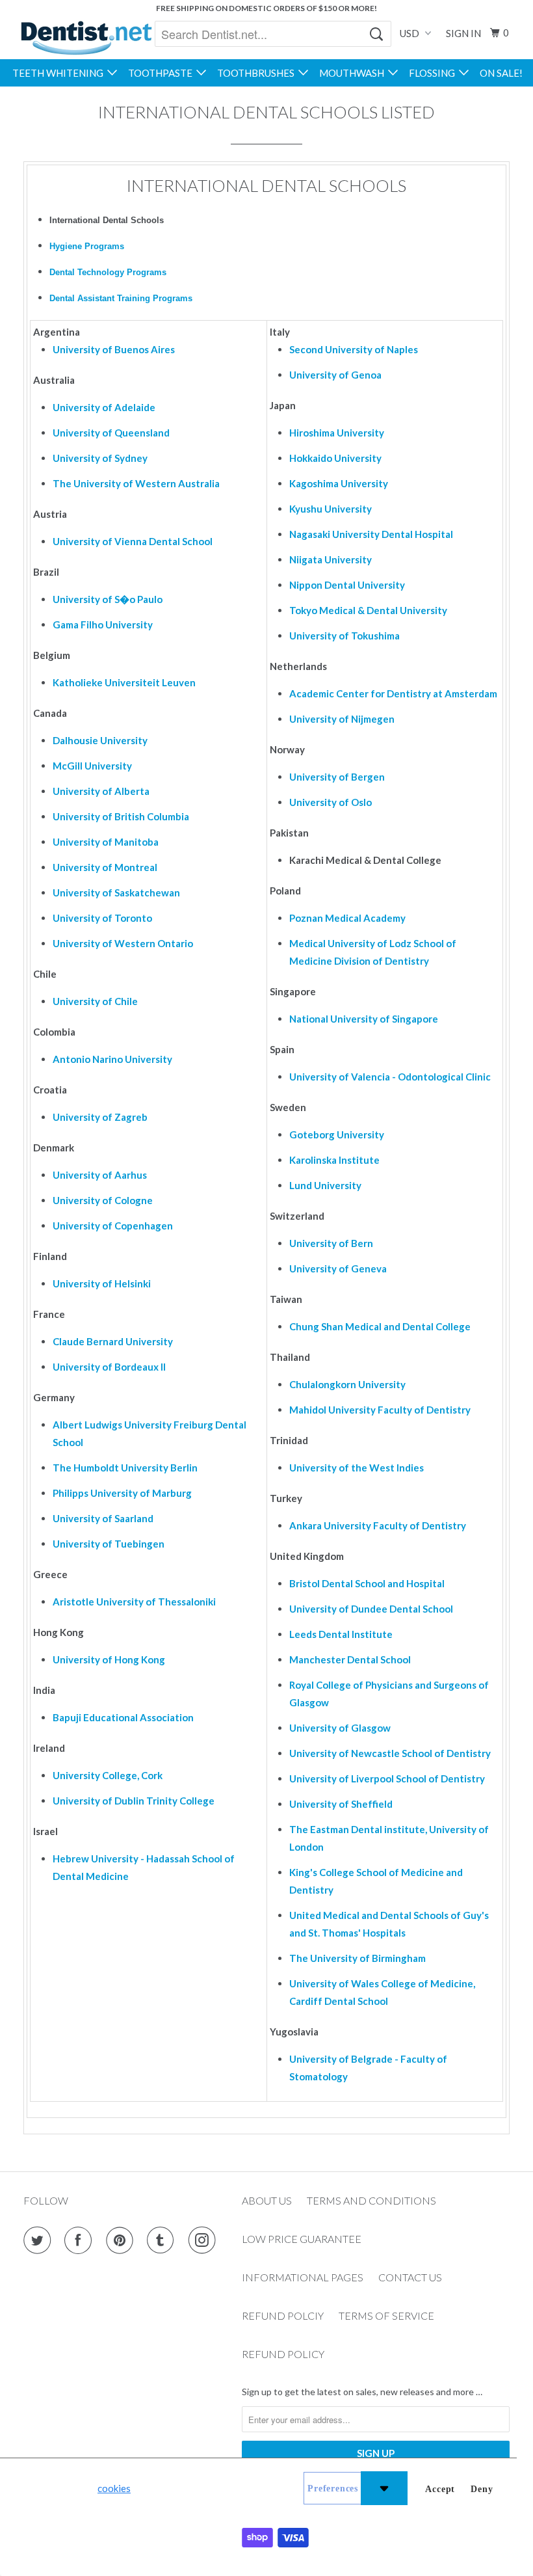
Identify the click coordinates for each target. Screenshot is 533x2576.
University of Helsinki (102, 1283)
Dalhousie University (100, 740)
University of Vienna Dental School (133, 541)
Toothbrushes (258, 73)
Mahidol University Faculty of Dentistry (380, 1410)
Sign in (463, 33)
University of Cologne (103, 1200)
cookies (114, 2488)
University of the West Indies (357, 1468)
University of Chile (95, 1001)
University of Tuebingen (109, 1544)
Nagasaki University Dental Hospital (371, 534)
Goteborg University (337, 1134)
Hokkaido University (335, 458)
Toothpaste (162, 73)
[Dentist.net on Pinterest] (122, 2240)
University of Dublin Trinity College (134, 1801)
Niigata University (331, 559)
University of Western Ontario (123, 943)
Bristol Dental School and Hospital (367, 1583)
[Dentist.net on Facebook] (81, 2240)
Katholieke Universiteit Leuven (124, 682)
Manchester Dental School (350, 1659)
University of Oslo (331, 802)
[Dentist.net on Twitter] (40, 2240)
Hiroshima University (337, 433)
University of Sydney (100, 458)
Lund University (325, 1185)
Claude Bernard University (113, 1341)
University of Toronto (102, 918)
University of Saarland (103, 1518)
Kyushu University (331, 509)
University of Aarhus (100, 1175)
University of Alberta (101, 791)
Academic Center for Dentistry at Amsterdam (393, 693)
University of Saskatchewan (116, 892)
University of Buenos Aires (114, 349)
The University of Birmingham (357, 1958)
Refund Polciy (283, 2315)
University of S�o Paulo (108, 599)
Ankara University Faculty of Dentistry (378, 1525)
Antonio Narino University (112, 1059)
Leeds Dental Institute (341, 1634)
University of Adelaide (104, 407)
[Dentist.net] (86, 38)
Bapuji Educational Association (123, 1717)
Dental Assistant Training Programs (121, 298)
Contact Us (410, 2277)
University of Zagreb (100, 1117)
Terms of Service (386, 2315)
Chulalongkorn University (347, 1384)
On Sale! (501, 73)
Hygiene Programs (87, 246)
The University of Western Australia (136, 483)
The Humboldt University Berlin (125, 1468)
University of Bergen (337, 777)
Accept (440, 2489)
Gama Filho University (103, 624)
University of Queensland (111, 433)
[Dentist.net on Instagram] (205, 2240)
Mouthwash (354, 73)
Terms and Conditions (371, 2200)
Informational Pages (303, 2277)
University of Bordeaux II (109, 1367)
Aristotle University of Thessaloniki (134, 1602)
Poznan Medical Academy (347, 918)
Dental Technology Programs (108, 272)
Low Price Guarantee (302, 2239)
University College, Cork (108, 1775)
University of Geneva (338, 1268)
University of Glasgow (340, 1728)
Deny (482, 2489)
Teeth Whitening (60, 73)
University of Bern (331, 1243)
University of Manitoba (106, 842)
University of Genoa (335, 375)
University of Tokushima (344, 636)
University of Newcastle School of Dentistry (390, 1753)
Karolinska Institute (334, 1160)
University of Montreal (105, 867)
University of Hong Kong (109, 1659)
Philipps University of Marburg (122, 1493)
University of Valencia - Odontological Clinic (390, 1077)
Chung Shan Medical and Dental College (380, 1326)
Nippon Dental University (347, 585)
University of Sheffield (341, 1804)
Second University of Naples (354, 349)
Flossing (434, 73)
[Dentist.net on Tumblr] (163, 2240)
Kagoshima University (339, 483)
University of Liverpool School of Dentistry (387, 1778)
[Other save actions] (384, 2488)
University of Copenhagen (113, 1226)
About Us (267, 2200)
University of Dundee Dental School (371, 1609)
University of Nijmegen (342, 719)
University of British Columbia (121, 816)
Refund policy (283, 2354)
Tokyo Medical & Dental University (368, 610)
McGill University (92, 766)
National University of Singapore (364, 1019)
